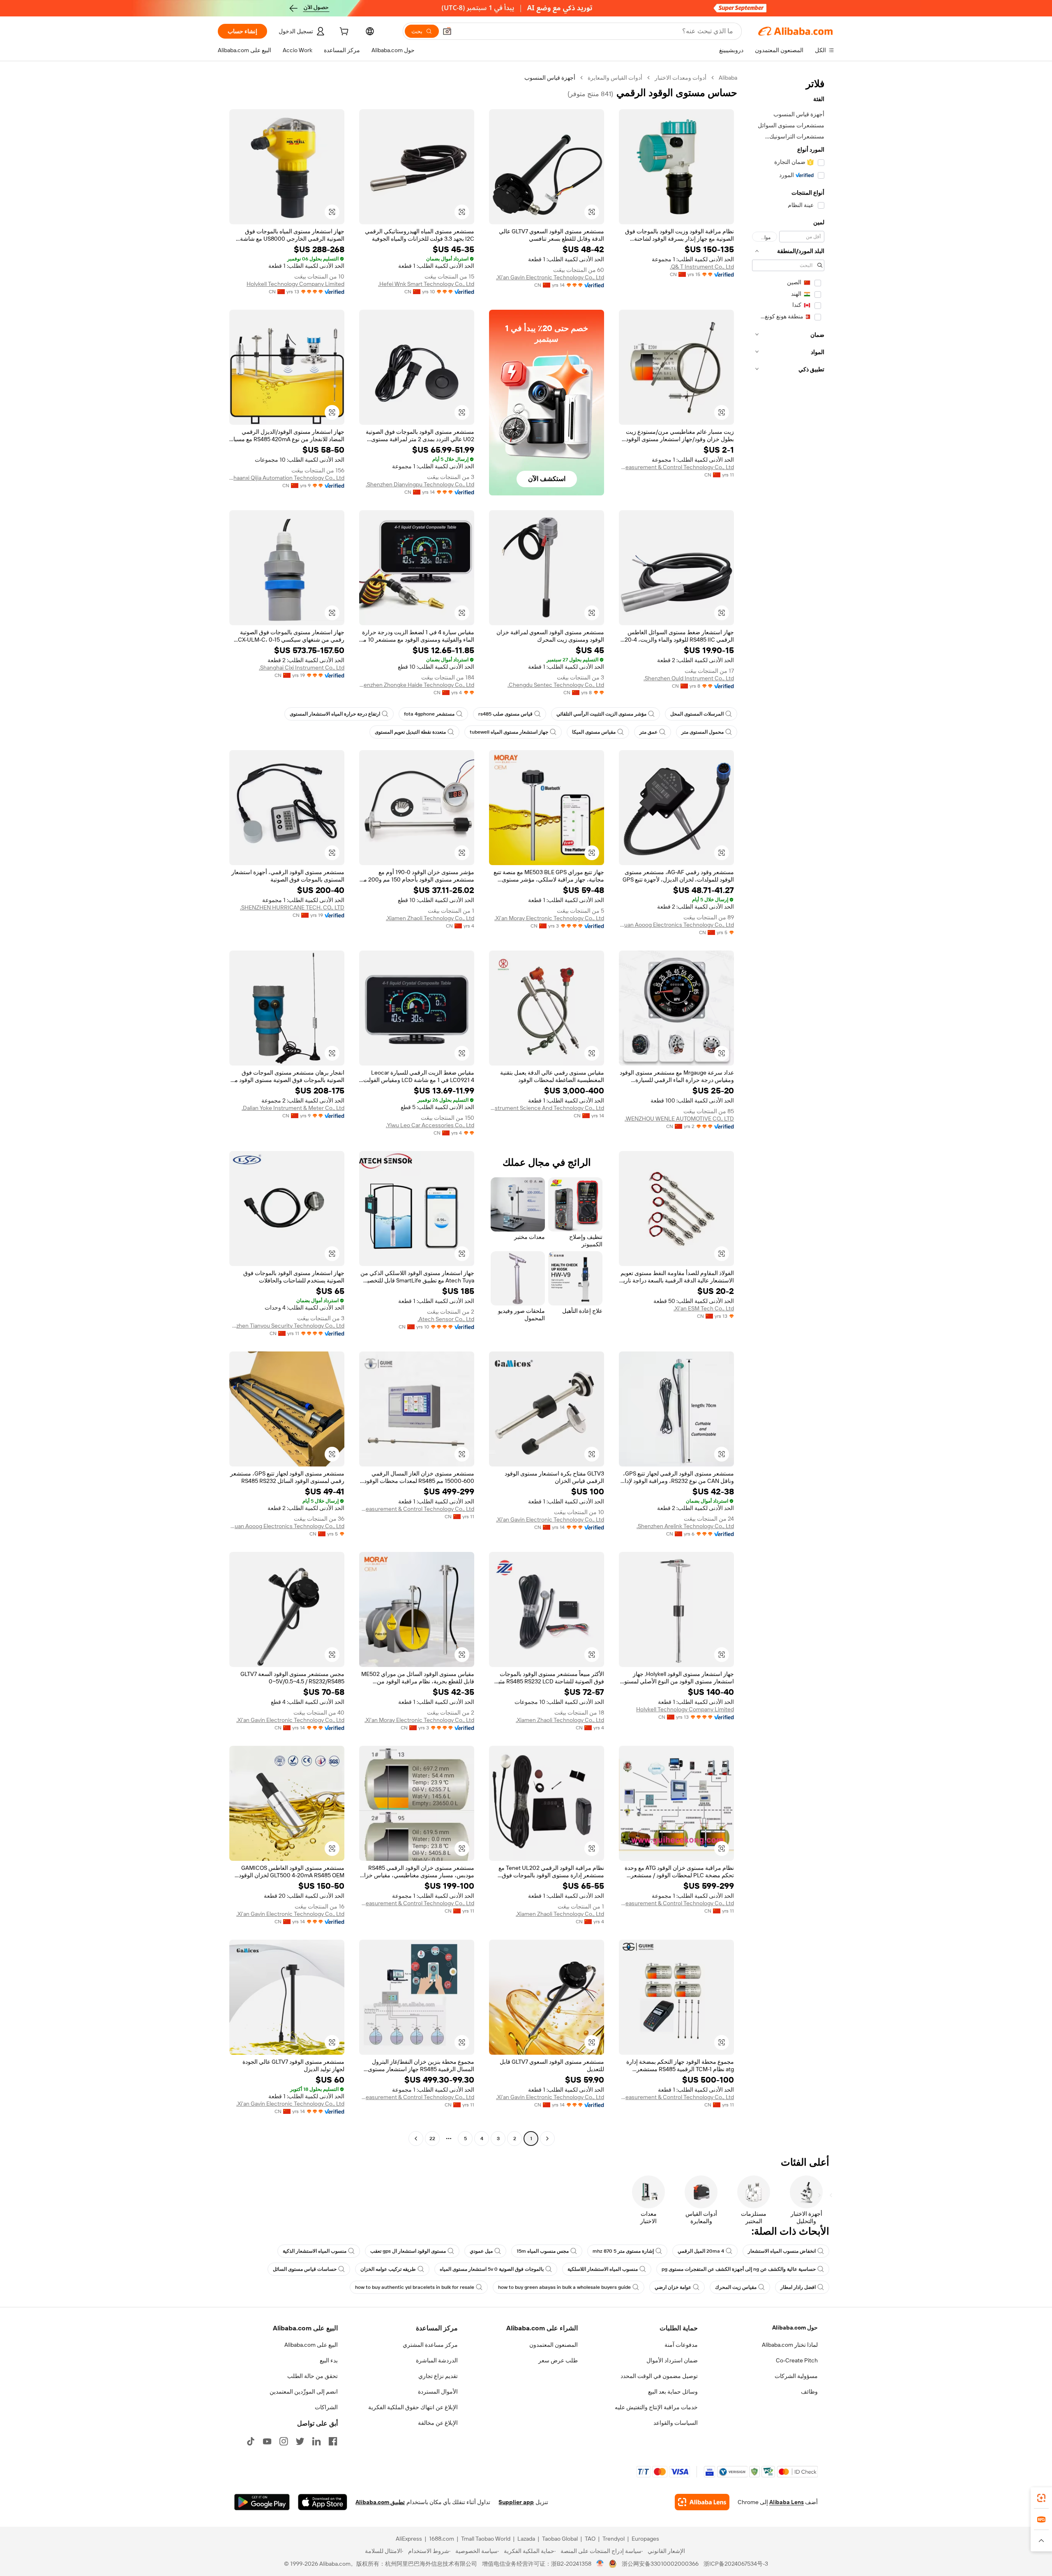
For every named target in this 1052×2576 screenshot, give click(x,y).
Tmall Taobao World (486, 2539)
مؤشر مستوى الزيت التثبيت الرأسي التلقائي (601, 714)
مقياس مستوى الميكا (594, 732)
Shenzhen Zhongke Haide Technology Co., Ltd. (417, 685)
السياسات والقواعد (676, 2423)
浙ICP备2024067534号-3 (736, 2564)
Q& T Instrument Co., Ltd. (702, 267)
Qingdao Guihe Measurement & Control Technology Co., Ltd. (676, 467)
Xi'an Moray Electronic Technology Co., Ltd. (549, 918)
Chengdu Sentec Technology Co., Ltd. (556, 685)
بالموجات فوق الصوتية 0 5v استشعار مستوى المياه (492, 2269)
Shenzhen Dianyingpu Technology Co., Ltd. (420, 484)
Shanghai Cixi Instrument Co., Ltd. (302, 668)
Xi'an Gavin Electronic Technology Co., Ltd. (550, 277)
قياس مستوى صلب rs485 (505, 714)
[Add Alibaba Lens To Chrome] (702, 2502)
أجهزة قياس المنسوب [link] (550, 78)
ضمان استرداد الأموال (672, 2360)
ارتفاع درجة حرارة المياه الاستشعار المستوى (335, 714)
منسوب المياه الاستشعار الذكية (315, 2251)
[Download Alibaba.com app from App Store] (323, 2502)
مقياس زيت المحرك (736, 2287)
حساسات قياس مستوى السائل (305, 2269)
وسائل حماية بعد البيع (673, 2392)
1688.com (442, 2539)
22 (432, 2139)
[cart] (343, 32)
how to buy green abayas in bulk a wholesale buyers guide (564, 2287)
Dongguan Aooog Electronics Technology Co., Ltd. (676, 925)
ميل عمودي (481, 2251)
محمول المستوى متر (702, 732)
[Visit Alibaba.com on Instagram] (284, 2441)
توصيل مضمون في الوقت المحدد (659, 2376)
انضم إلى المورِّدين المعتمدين (304, 2392)
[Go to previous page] (547, 2139)
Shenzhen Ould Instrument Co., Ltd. (689, 678)
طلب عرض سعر (558, 2360)
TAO (590, 2539)
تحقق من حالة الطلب (313, 2376)
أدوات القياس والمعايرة (615, 78)
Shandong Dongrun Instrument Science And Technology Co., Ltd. (547, 1108)
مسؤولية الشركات (796, 2376)
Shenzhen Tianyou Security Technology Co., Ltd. (287, 1326)
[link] (1041, 2498)
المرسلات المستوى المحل (697, 714)
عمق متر (648, 732)
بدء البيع (329, 2360)
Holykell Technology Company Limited (295, 284)
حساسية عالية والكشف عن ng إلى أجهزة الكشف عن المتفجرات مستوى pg (739, 2269)
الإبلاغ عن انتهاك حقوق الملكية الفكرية (413, 2407)
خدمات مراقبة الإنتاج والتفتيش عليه (656, 2407)
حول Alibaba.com (795, 2327)
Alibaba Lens (787, 2502)
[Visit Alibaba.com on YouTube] (267, 2441)
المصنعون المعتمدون (554, 2345)
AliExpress (409, 2539)
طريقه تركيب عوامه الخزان (388, 2269)
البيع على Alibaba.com (311, 2345)
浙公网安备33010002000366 (660, 2564)
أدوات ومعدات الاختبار (681, 78)
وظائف (809, 2392)
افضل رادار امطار (798, 2287)
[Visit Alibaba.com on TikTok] (251, 2441)
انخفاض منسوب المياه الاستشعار (782, 2251)
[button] (447, 31)
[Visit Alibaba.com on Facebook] (333, 2441)
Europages (645, 2539)
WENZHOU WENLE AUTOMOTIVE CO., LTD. (679, 1119)
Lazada (526, 2539)
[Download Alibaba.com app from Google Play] (262, 2502)
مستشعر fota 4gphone (429, 714)
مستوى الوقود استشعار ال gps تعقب (408, 2251)
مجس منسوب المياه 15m (543, 2251)
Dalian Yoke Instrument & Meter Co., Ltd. (293, 1108)
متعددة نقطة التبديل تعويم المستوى (410, 732)
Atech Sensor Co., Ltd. (446, 1319)
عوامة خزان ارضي (673, 2287)
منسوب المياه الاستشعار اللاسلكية (603, 2269)
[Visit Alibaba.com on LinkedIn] (316, 2441)
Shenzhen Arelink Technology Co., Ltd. (685, 1526)
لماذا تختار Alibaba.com (790, 2345)
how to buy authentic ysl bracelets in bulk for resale (415, 2287)
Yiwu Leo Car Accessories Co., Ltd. (430, 1125)
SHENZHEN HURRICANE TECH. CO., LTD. (292, 907)
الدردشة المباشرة (437, 2360)
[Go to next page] (416, 2139)
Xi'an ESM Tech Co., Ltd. (704, 1308)
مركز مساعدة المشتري (430, 2345)
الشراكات (326, 2407)
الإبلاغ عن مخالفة (438, 2423)
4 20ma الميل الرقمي (701, 2251)
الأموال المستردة (438, 2392)
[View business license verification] (600, 2564)
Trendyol (614, 2539)
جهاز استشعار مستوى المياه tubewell (509, 732)
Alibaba (728, 78)
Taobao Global (560, 2539)
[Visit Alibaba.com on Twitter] (300, 2441)
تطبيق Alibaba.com (380, 2502)
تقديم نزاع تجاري (438, 2376)
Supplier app (516, 2502)
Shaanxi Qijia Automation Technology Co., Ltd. (287, 478)
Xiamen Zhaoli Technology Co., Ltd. (430, 918)
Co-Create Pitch (797, 2360)
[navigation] (788, 1109)
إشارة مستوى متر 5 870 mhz (623, 2251)
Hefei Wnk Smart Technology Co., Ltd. (426, 284)
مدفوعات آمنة (681, 2345)
